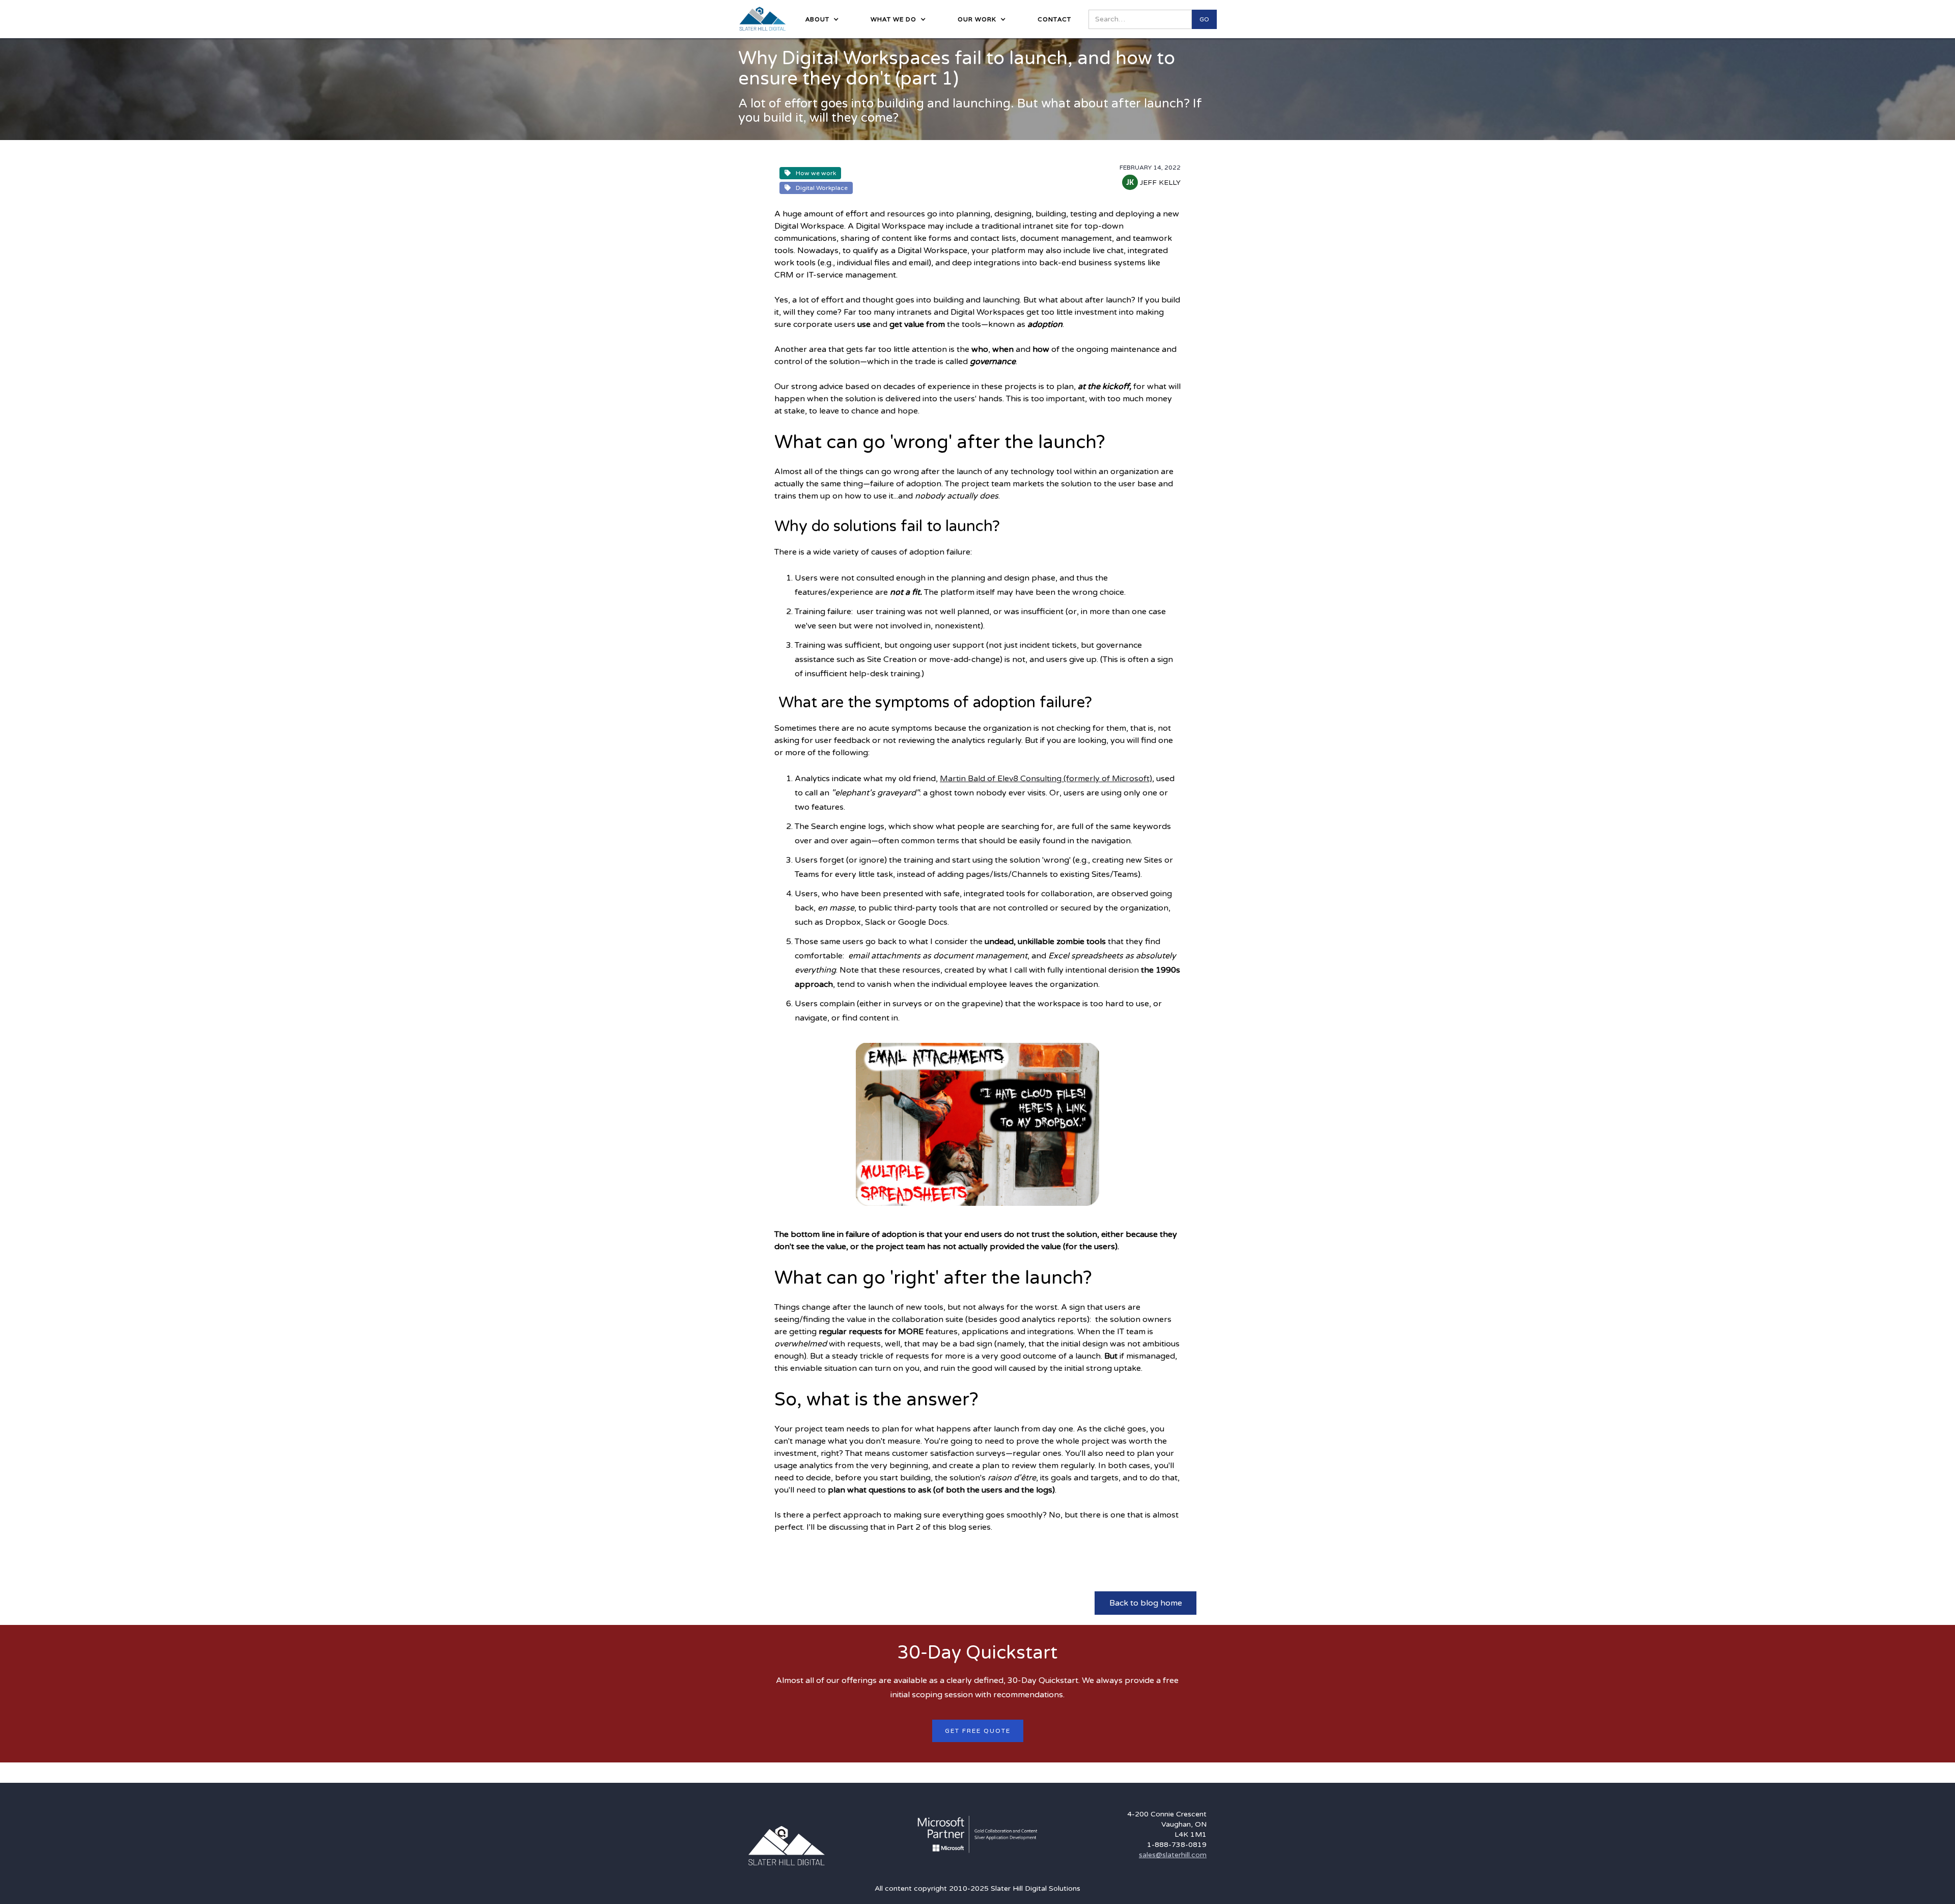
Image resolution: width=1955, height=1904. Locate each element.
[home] (763, 19)
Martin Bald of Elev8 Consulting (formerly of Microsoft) (1046, 779)
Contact (1054, 19)
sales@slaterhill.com (1173, 1855)
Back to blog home (1146, 1603)
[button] (819, 19)
